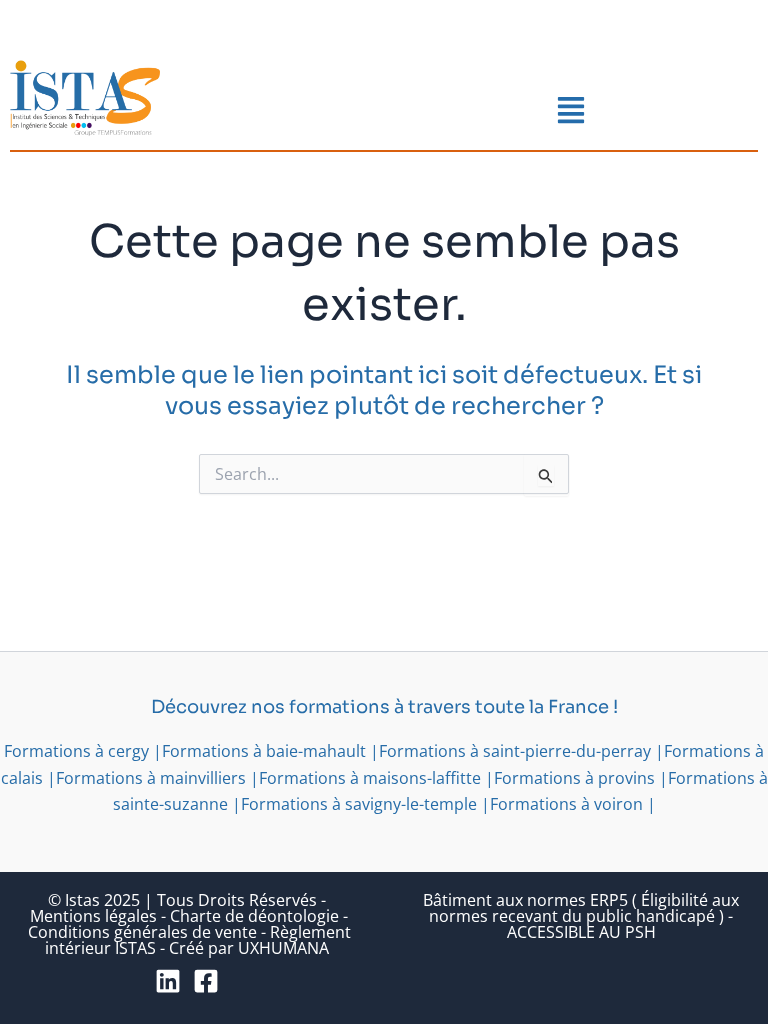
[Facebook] (206, 981)
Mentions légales (93, 916)
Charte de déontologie (254, 916)
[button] (571, 111)
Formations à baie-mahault (264, 751)
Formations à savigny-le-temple (359, 804)
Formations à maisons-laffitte (370, 778)
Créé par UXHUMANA (249, 948)
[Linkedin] (168, 981)
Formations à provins (574, 778)
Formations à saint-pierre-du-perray (515, 751)
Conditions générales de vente (142, 932)
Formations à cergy (76, 751)
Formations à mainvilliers (151, 778)
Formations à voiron (566, 804)
